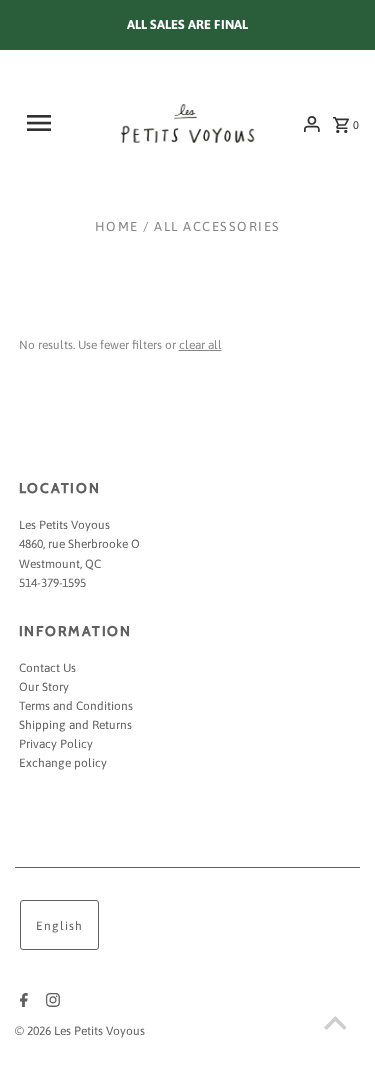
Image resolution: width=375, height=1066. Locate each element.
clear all (200, 345)
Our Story (44, 687)
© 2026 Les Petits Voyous (80, 1031)
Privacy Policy (56, 744)
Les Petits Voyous (64, 525)
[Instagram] (50, 1002)
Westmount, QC (60, 564)
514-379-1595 (52, 583)
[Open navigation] (46, 123)
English (59, 926)
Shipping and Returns (75, 725)
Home (117, 226)
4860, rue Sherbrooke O (79, 544)
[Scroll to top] (335, 1026)
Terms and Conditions (76, 706)
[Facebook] (21, 1002)
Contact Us (47, 668)
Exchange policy (63, 763)
